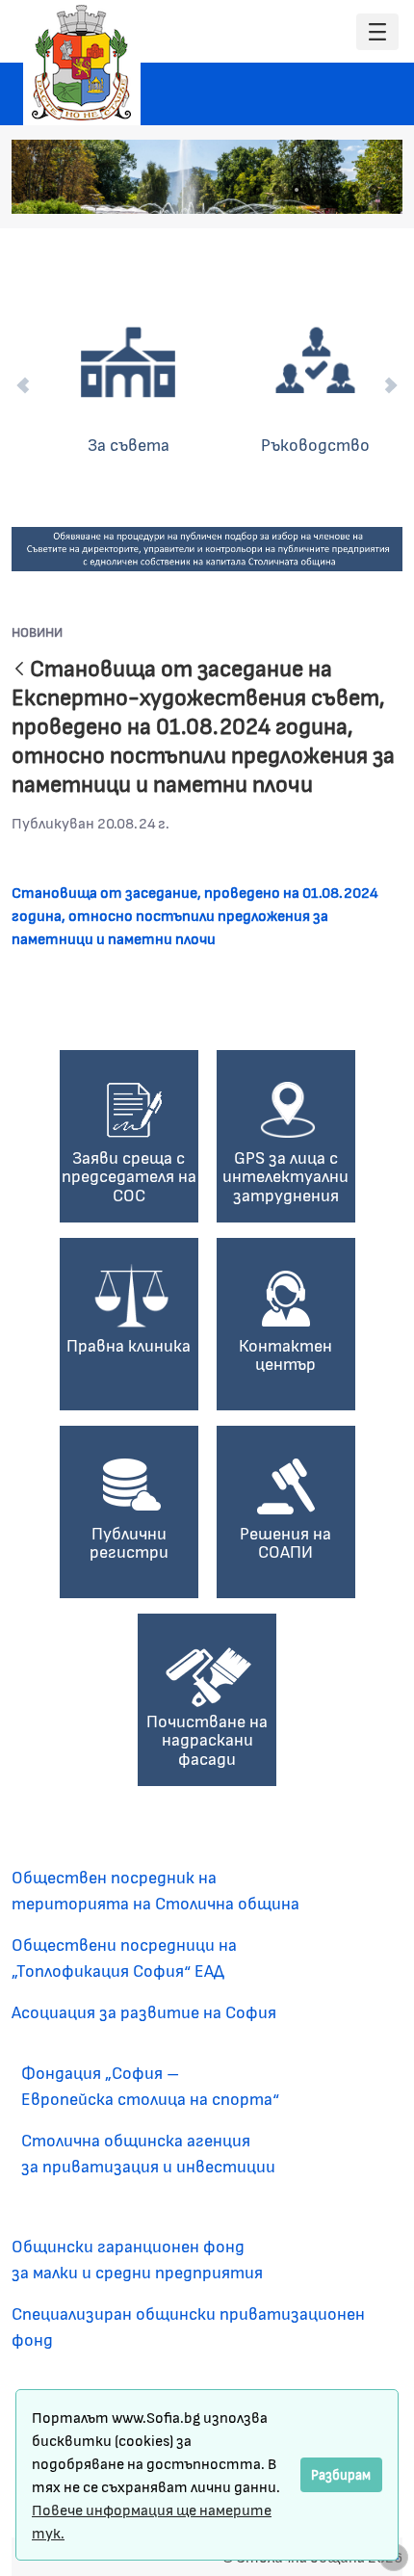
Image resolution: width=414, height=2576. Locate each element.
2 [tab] (277, 190)
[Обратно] (19, 670)
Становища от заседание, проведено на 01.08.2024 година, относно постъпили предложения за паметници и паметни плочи (195, 915)
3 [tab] (297, 190)
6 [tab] (354, 190)
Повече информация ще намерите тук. (152, 2521)
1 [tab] (258, 190)
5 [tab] (335, 190)
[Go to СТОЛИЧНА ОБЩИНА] (82, 63)
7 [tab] (374, 190)
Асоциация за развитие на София (144, 2011)
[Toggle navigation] (377, 32)
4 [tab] (316, 190)
